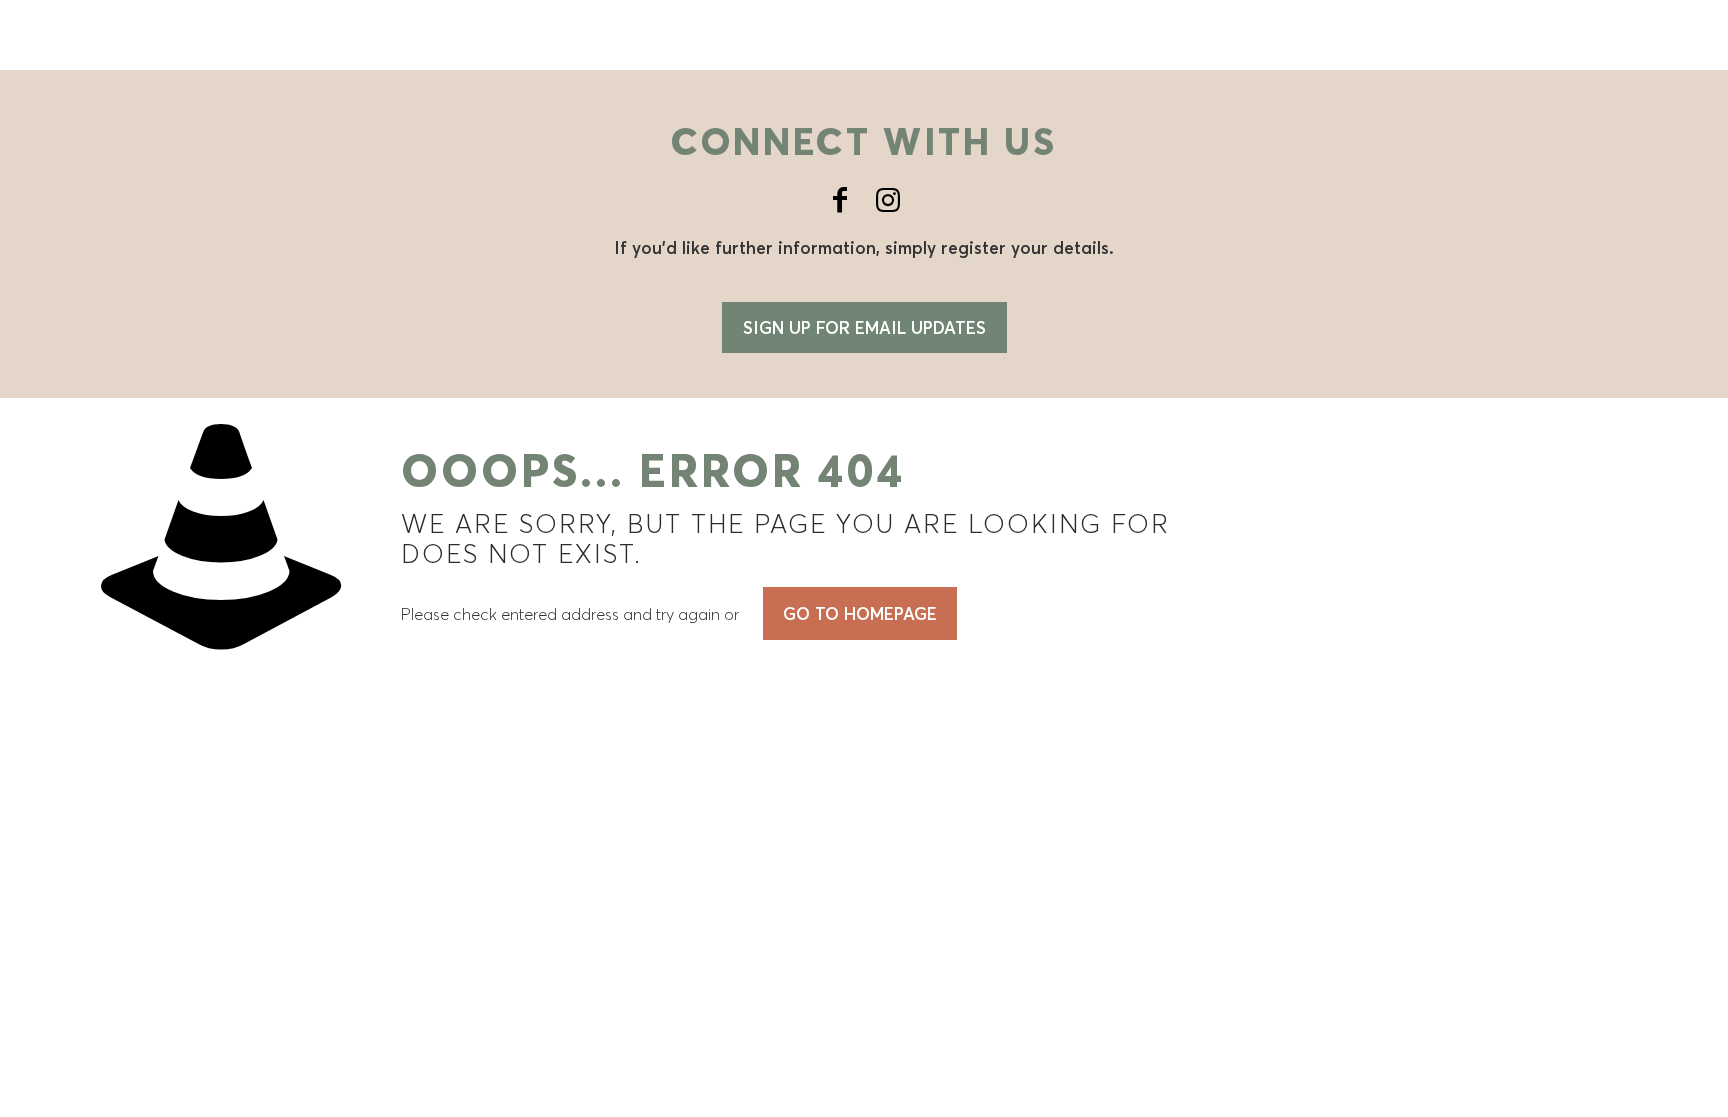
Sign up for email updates (864, 327)
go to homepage (860, 613)
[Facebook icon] (840, 200)
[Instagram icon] (888, 200)
